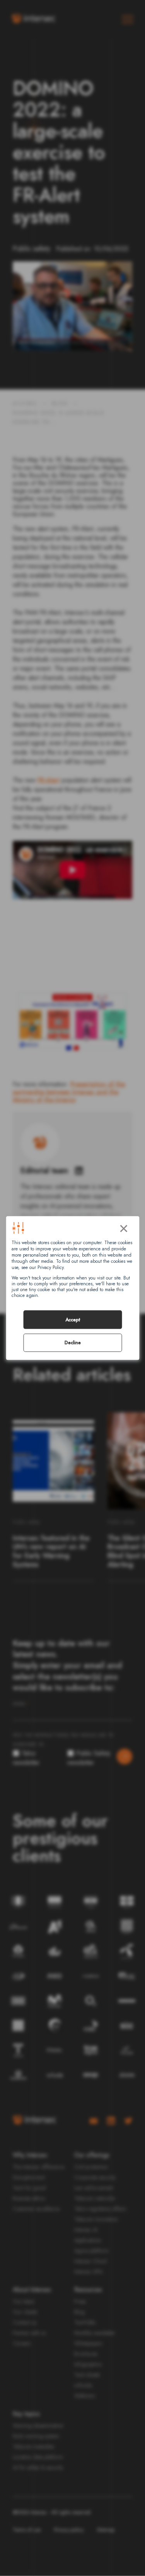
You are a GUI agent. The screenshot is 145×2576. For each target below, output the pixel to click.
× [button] (124, 1227)
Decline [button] (73, 1343)
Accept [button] (73, 1320)
